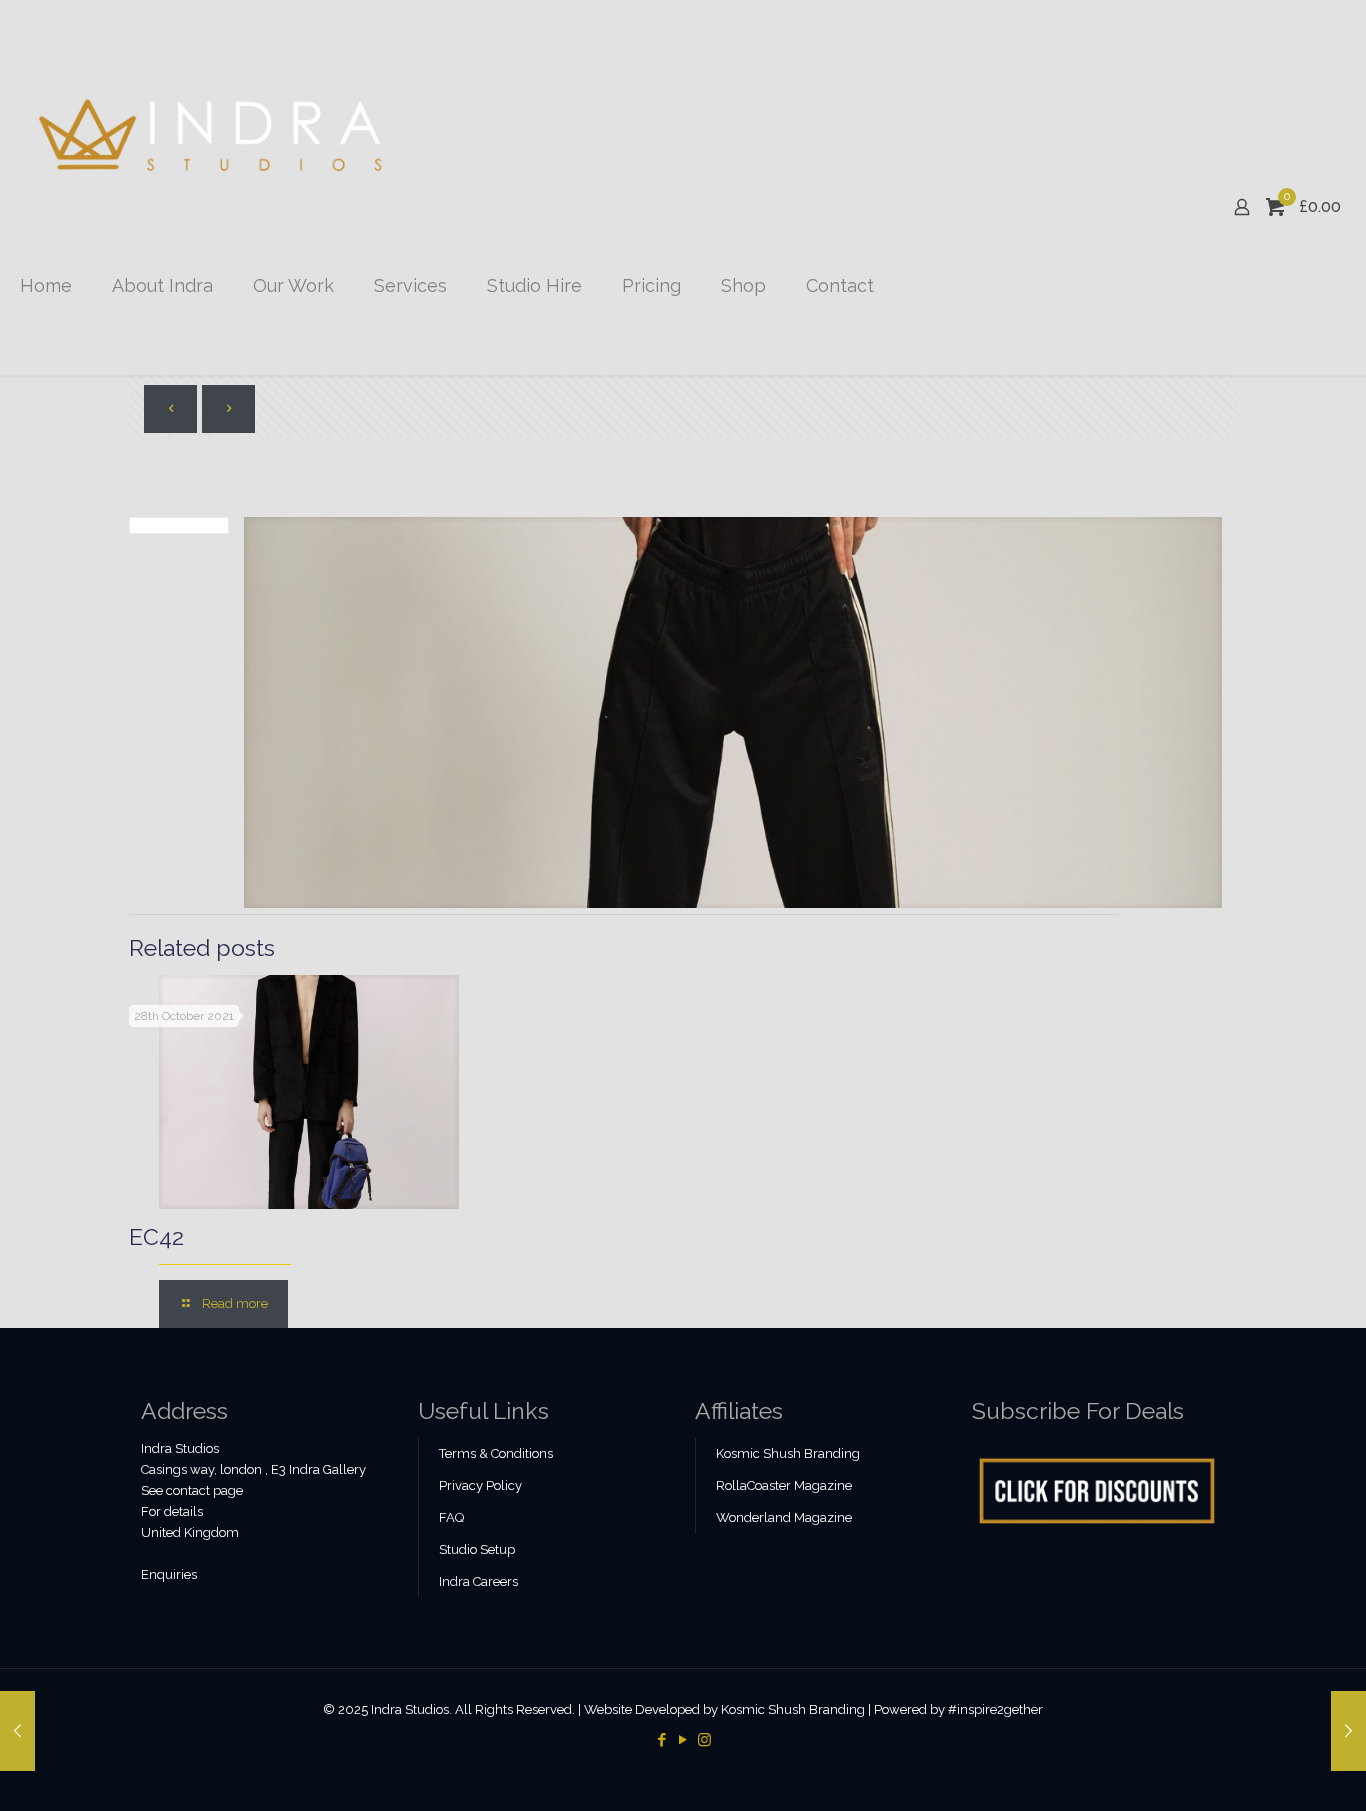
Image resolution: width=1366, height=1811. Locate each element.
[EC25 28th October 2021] (17, 1731)
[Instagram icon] (704, 1740)
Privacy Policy (480, 1485)
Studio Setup (477, 1549)
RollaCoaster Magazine (784, 1485)
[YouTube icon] (683, 1740)
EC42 (156, 1236)
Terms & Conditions (496, 1453)
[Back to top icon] (1270, 1770)
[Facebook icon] (662, 1740)
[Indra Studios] (212, 136)
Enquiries (169, 1574)
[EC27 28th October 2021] (1348, 1731)
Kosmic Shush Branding (788, 1453)
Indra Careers (478, 1581)
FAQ (451, 1517)
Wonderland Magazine (784, 1517)
